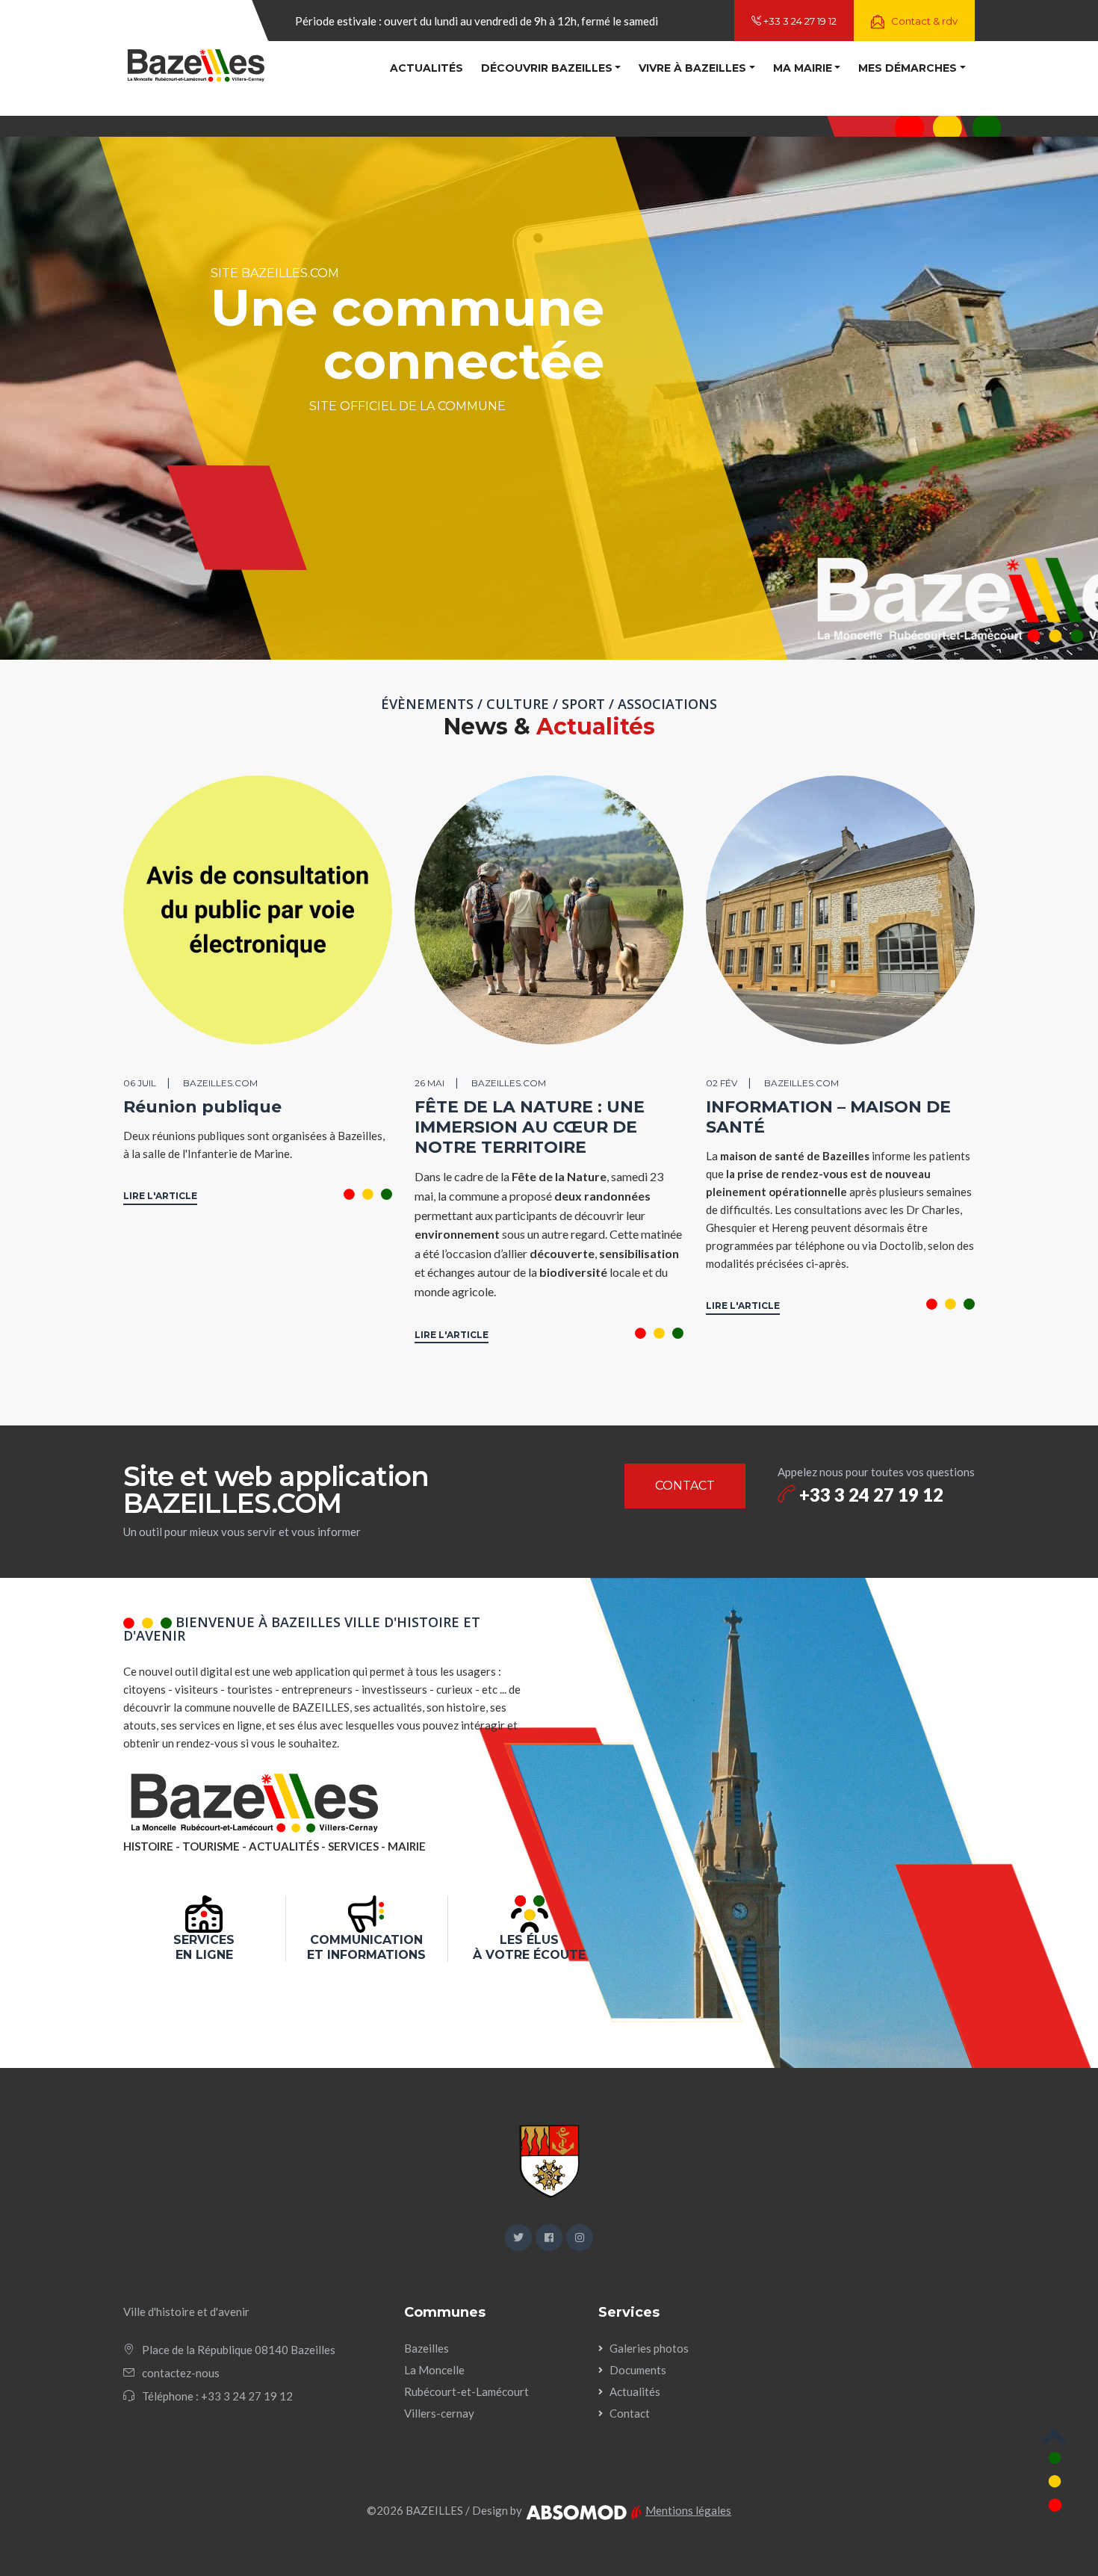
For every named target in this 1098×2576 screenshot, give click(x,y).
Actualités (427, 68)
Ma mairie (803, 68)
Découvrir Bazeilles (547, 68)
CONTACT (685, 1486)
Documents (638, 2370)
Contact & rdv (923, 21)
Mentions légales (688, 2510)
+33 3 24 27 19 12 (799, 21)
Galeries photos (649, 2348)
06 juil (140, 1083)
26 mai (429, 1083)
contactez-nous (181, 2373)
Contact (630, 2413)
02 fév (722, 1083)
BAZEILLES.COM (220, 1083)
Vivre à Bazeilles (692, 68)
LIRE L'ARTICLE (160, 1196)
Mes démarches (908, 68)
